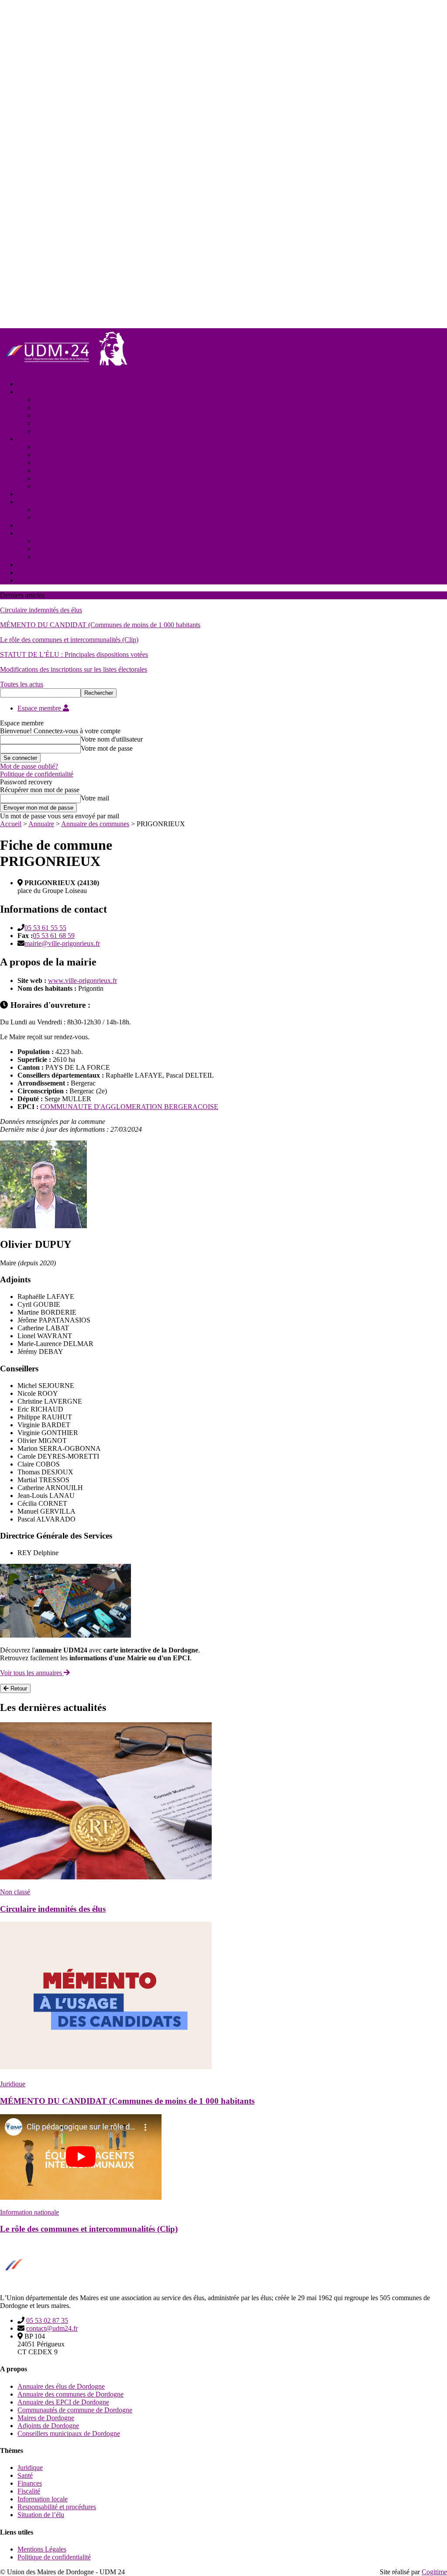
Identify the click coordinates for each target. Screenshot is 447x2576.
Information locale (43, 2499)
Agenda (28, 525)
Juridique (13, 2084)
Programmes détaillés (64, 517)
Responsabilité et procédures (57, 2507)
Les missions (53, 423)
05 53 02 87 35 (47, 2320)
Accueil (28, 384)
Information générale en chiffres (79, 447)
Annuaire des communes (69, 541)
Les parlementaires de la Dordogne (83, 478)
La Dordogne (36, 439)
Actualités (31, 494)
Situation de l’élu (41, 2515)
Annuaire (30, 533)
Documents (33, 565)
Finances (30, 2483)
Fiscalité (29, 2491)
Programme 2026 (59, 510)
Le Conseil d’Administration (74, 415)
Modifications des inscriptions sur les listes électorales (74, 669)
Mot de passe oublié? (29, 766)
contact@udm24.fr (52, 2328)
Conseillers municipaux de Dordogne (69, 2433)
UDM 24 (30, 392)
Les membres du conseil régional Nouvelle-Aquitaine (108, 486)
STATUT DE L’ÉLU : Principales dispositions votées (74, 654)
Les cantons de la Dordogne (74, 470)
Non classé (15, 1892)
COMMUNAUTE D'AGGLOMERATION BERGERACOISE (129, 1107)
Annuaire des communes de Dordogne (70, 2394)
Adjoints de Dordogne (48, 2426)
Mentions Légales (42, 2549)
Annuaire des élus (60, 557)
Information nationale (29, 2212)
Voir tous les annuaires (32, 1673)
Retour (18, 1688)
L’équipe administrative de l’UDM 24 (87, 431)
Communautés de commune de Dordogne (75, 2410)
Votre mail (95, 798)
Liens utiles (33, 572)
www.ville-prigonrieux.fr (83, 981)
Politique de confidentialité (37, 774)
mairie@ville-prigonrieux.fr (62, 943)
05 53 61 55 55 (45, 928)
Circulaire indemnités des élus (41, 610)
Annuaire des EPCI (62, 549)
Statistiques (50, 455)
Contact (28, 580)
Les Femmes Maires (63, 462)
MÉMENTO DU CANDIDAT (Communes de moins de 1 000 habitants (100, 625)
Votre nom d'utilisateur (112, 739)
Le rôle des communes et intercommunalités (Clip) (69, 640)
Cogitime (434, 2572)
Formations (33, 502)
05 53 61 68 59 (54, 936)
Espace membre (40, 708)
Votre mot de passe (107, 748)
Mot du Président (58, 400)
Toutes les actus (22, 684)
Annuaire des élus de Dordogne (61, 2386)
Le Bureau (50, 407)
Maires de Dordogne (46, 2418)
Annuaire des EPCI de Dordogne (63, 2402)
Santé (25, 2475)
